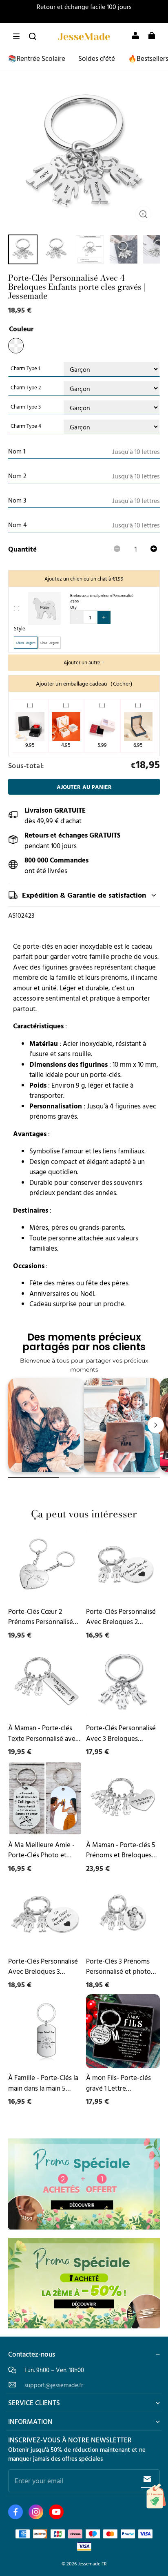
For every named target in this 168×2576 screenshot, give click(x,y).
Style (20, 629)
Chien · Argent (26, 643)
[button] (16, 36)
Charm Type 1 (25, 368)
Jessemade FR (92, 2564)
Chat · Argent (50, 643)
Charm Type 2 (26, 388)
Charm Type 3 (26, 407)
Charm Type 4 (26, 426)
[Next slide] (156, 1425)
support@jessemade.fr (54, 2385)
